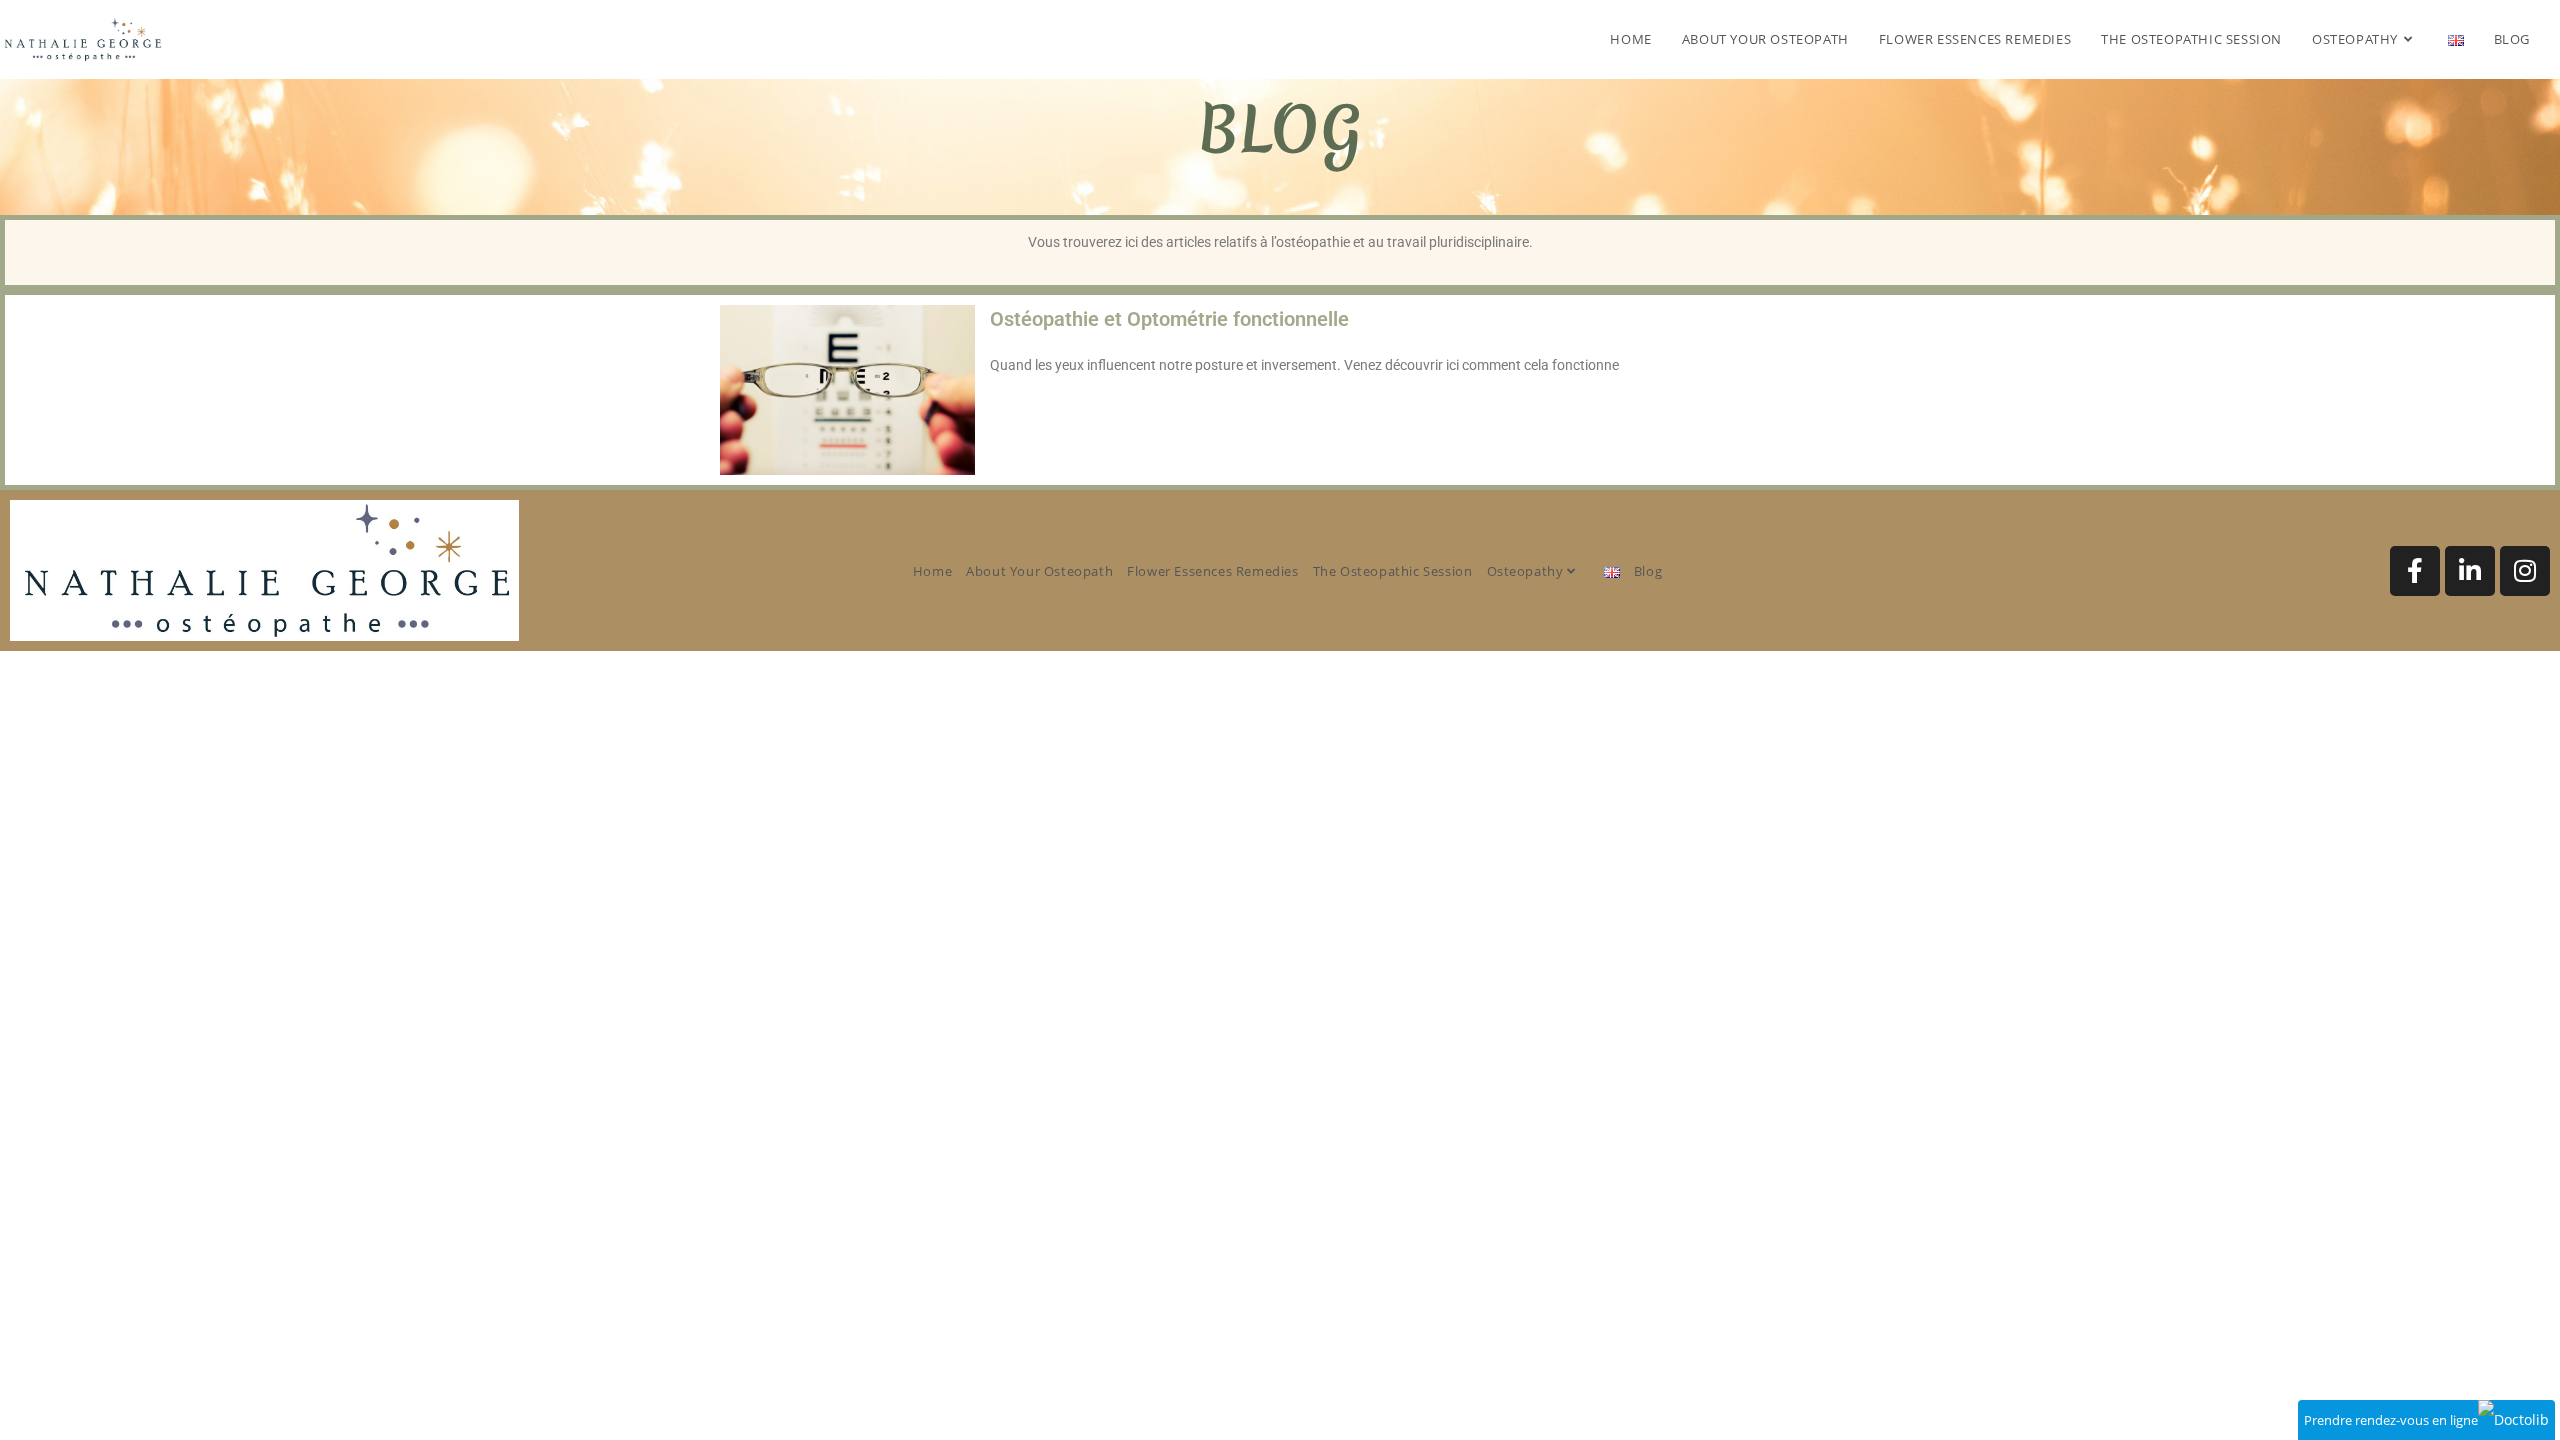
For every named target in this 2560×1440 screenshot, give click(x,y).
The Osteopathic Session (1393, 571)
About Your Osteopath (1039, 571)
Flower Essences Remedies (1212, 571)
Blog (1648, 571)
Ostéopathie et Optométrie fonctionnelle (1169, 319)
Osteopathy (1527, 571)
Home (932, 571)
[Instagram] (2525, 571)
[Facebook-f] (2415, 571)
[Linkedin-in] (2470, 571)
